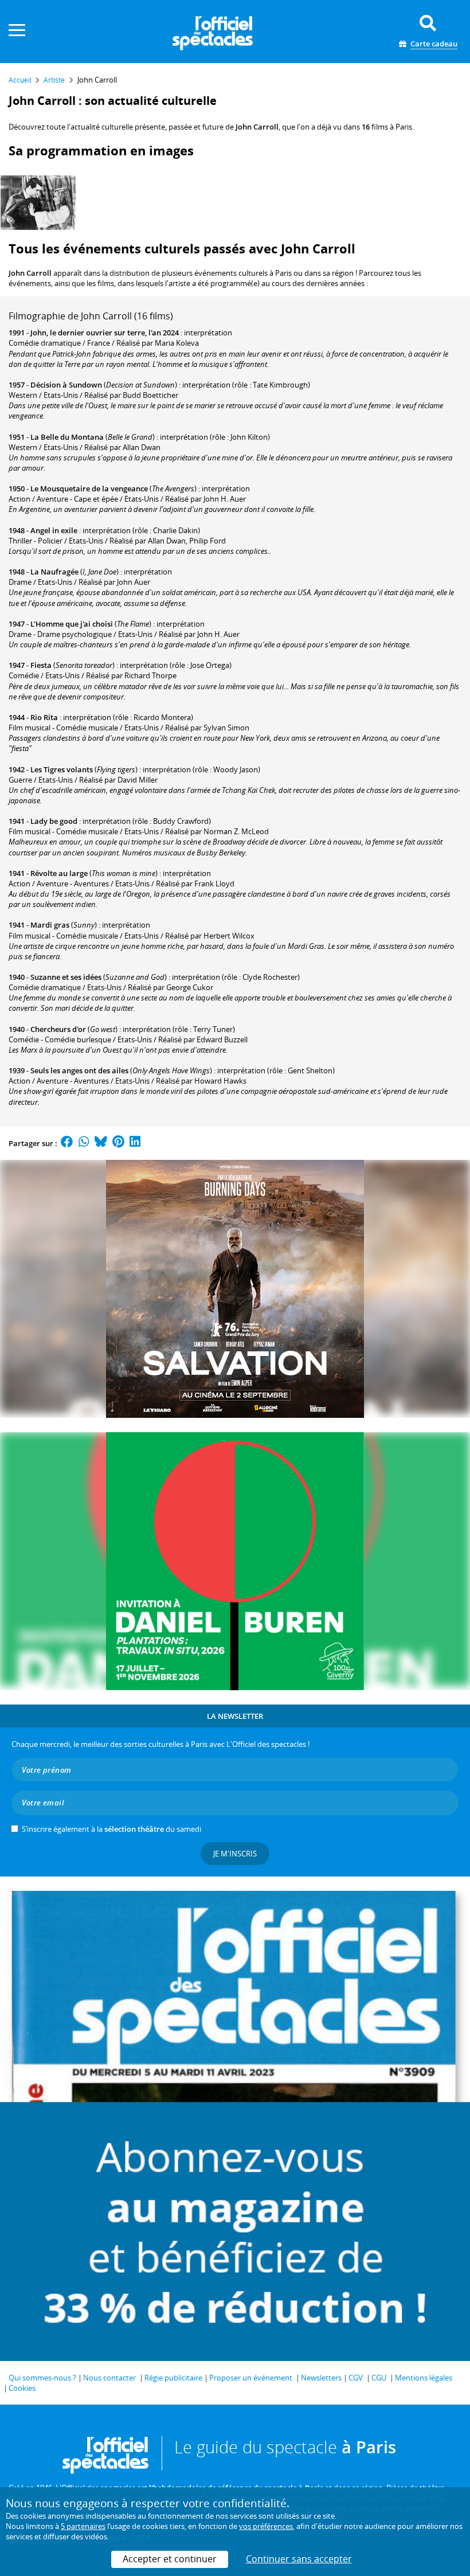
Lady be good (54, 821)
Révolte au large (59, 873)
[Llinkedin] (135, 1143)
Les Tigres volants (62, 769)
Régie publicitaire (173, 2378)
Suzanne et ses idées (66, 977)
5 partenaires (83, 2526)
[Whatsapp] (84, 1143)
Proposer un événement (251, 2378)
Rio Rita (44, 717)
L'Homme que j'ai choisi (72, 624)
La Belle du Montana (67, 437)
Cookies (22, 2388)
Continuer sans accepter (299, 2559)
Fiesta (41, 665)
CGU (379, 2378)
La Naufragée (54, 572)
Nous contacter (109, 2378)
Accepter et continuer (170, 2559)
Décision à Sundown (66, 385)
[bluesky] (101, 1143)
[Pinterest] (118, 1143)
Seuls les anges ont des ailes (79, 1070)
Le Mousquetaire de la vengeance (89, 488)
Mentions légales (424, 2378)
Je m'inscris (235, 1854)
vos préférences (266, 2526)
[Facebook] (67, 1143)
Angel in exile (54, 530)
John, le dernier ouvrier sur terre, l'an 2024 (105, 333)
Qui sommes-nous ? (42, 2378)
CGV (356, 2378)
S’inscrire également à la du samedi (111, 1829)
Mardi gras (50, 925)
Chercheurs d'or (58, 1029)
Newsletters (321, 2378)
